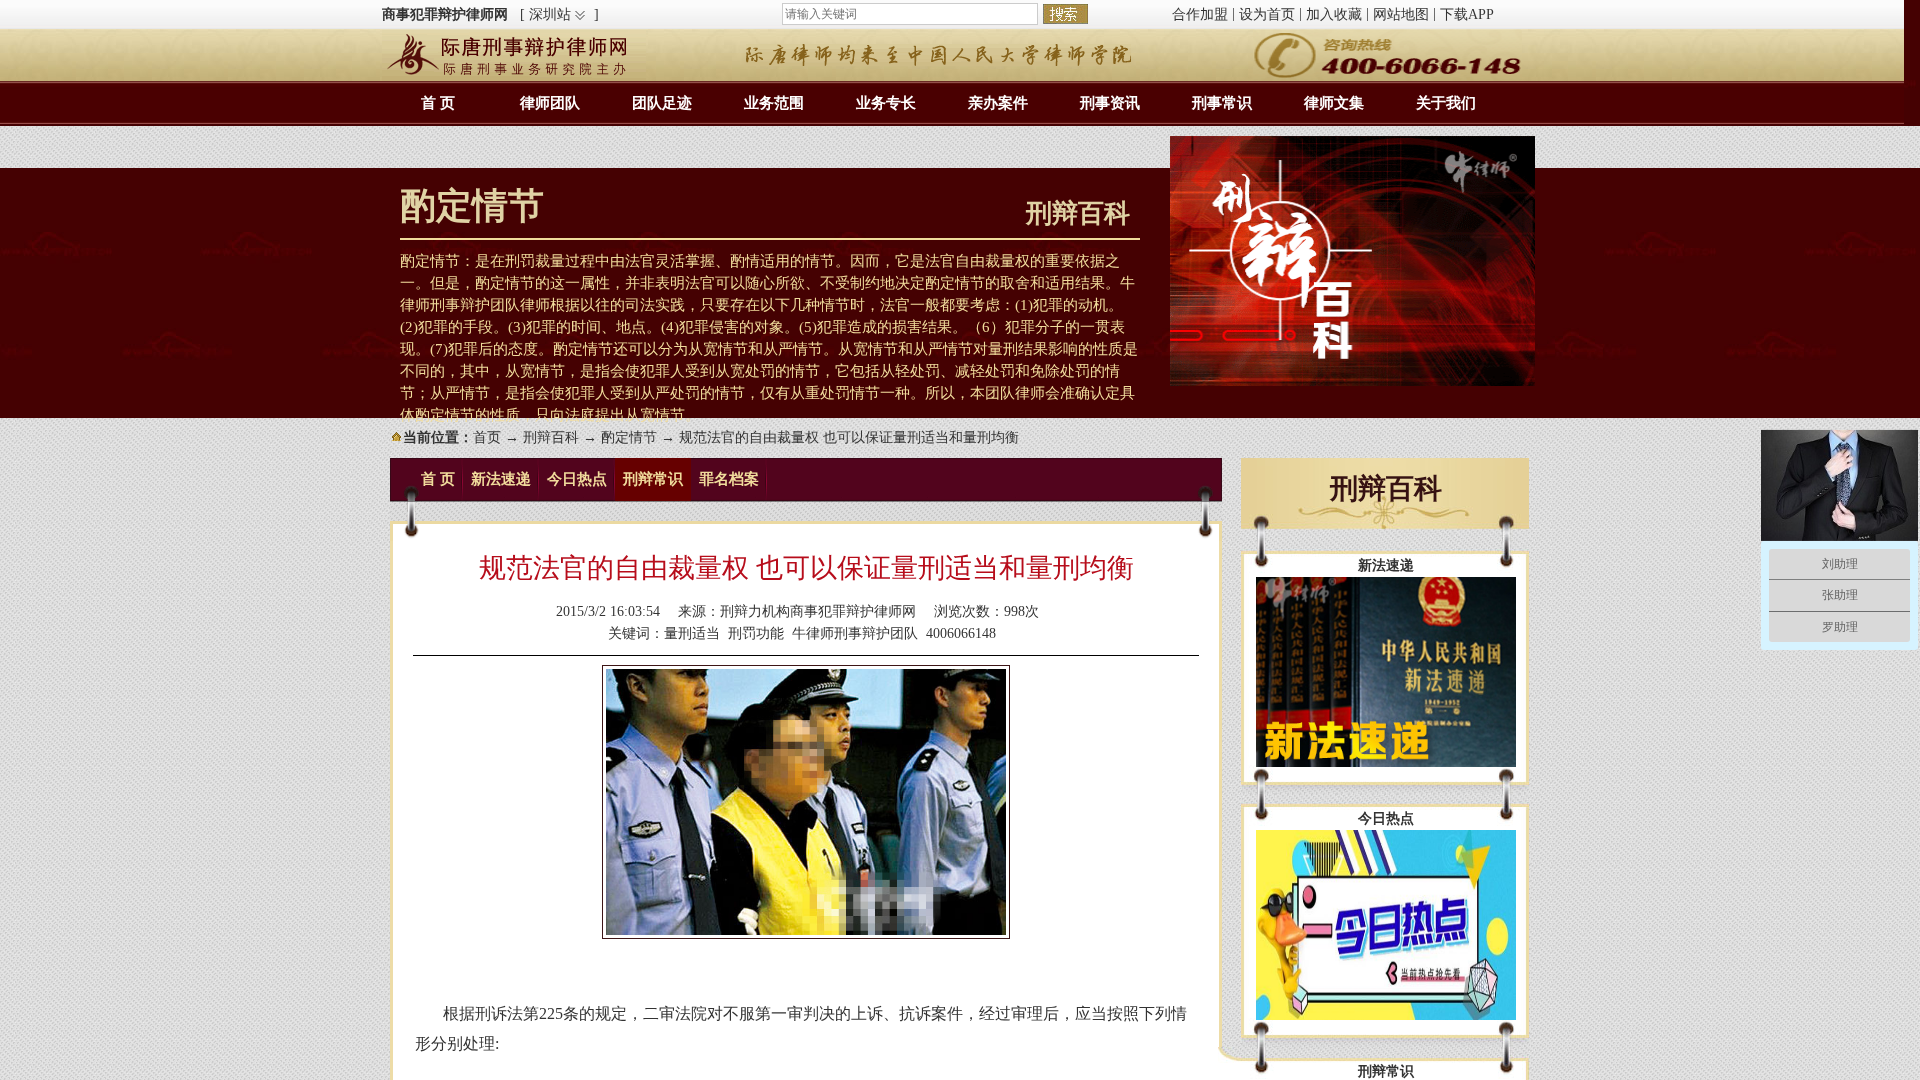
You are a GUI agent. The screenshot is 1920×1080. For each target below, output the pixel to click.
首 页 (438, 103)
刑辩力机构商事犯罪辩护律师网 (818, 611)
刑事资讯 (1110, 103)
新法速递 (501, 479)
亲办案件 (998, 103)
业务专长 (886, 103)
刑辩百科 (551, 437)
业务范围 (774, 103)
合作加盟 (1200, 14)
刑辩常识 (653, 479)
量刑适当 (692, 633)
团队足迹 (662, 103)
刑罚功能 (756, 633)
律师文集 (1334, 103)
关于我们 (1446, 103)
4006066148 (961, 633)
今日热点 (577, 479)
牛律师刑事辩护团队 (855, 633)
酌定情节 (629, 437)
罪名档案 (729, 479)
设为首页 (1267, 14)
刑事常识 (1222, 103)
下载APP (1467, 14)
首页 (487, 437)
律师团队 (550, 103)
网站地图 (1401, 14)
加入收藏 (1334, 14)
